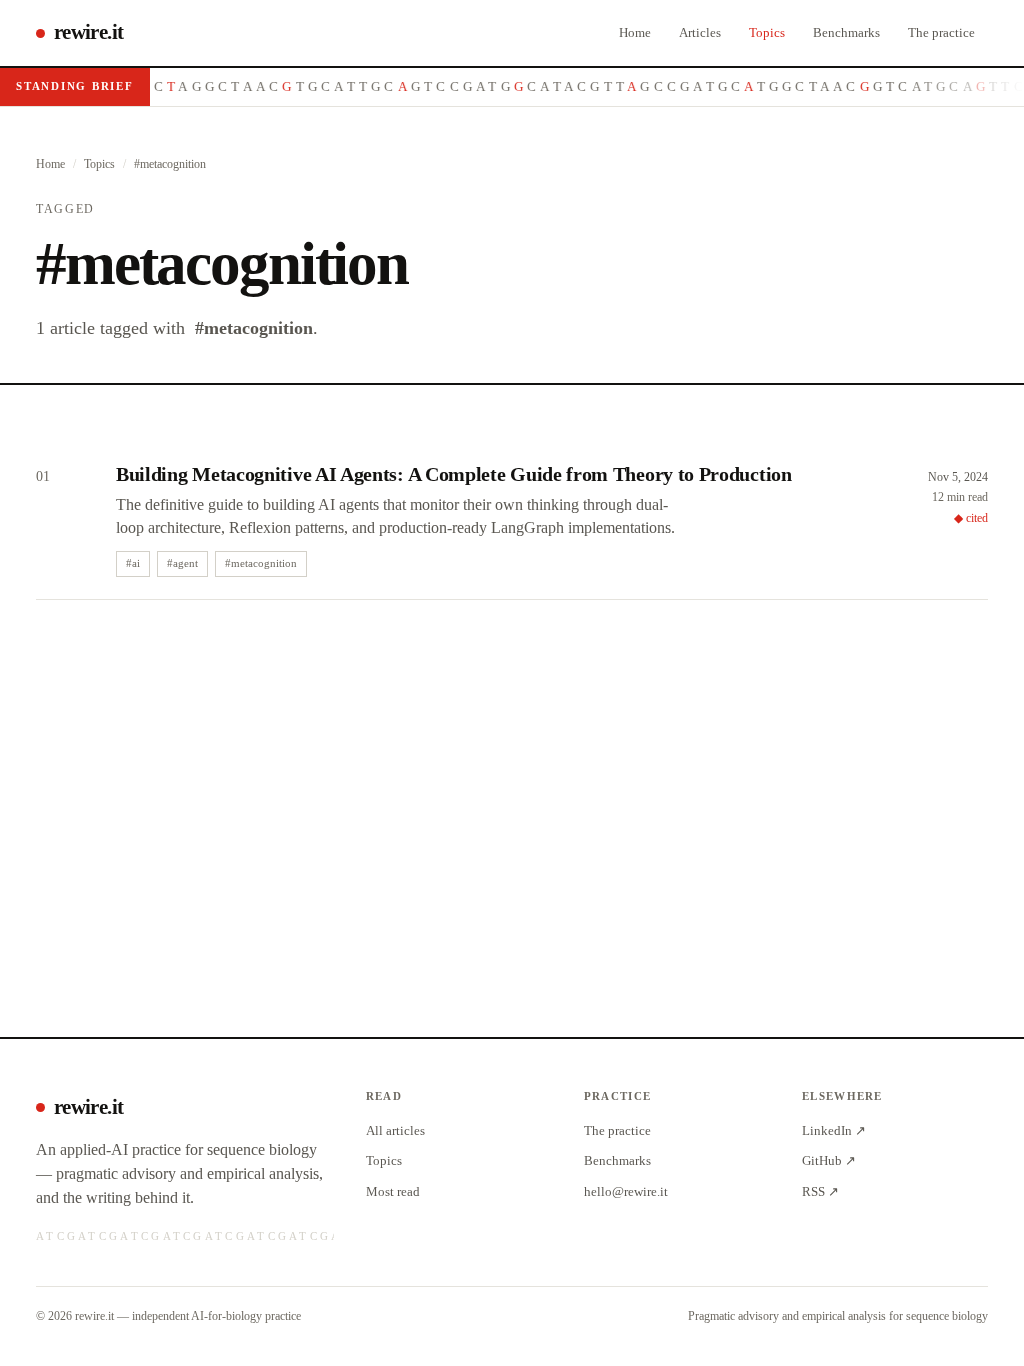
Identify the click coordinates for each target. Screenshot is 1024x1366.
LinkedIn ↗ (834, 1130)
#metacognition (261, 563)
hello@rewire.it (626, 1191)
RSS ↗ (820, 1191)
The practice (941, 32)
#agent (182, 563)
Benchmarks (846, 32)
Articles (700, 32)
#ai (133, 563)
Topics (767, 32)
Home (635, 32)
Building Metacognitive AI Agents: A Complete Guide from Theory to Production (454, 474)
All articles (395, 1130)
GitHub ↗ (829, 1160)
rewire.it (88, 32)
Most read (393, 1191)
